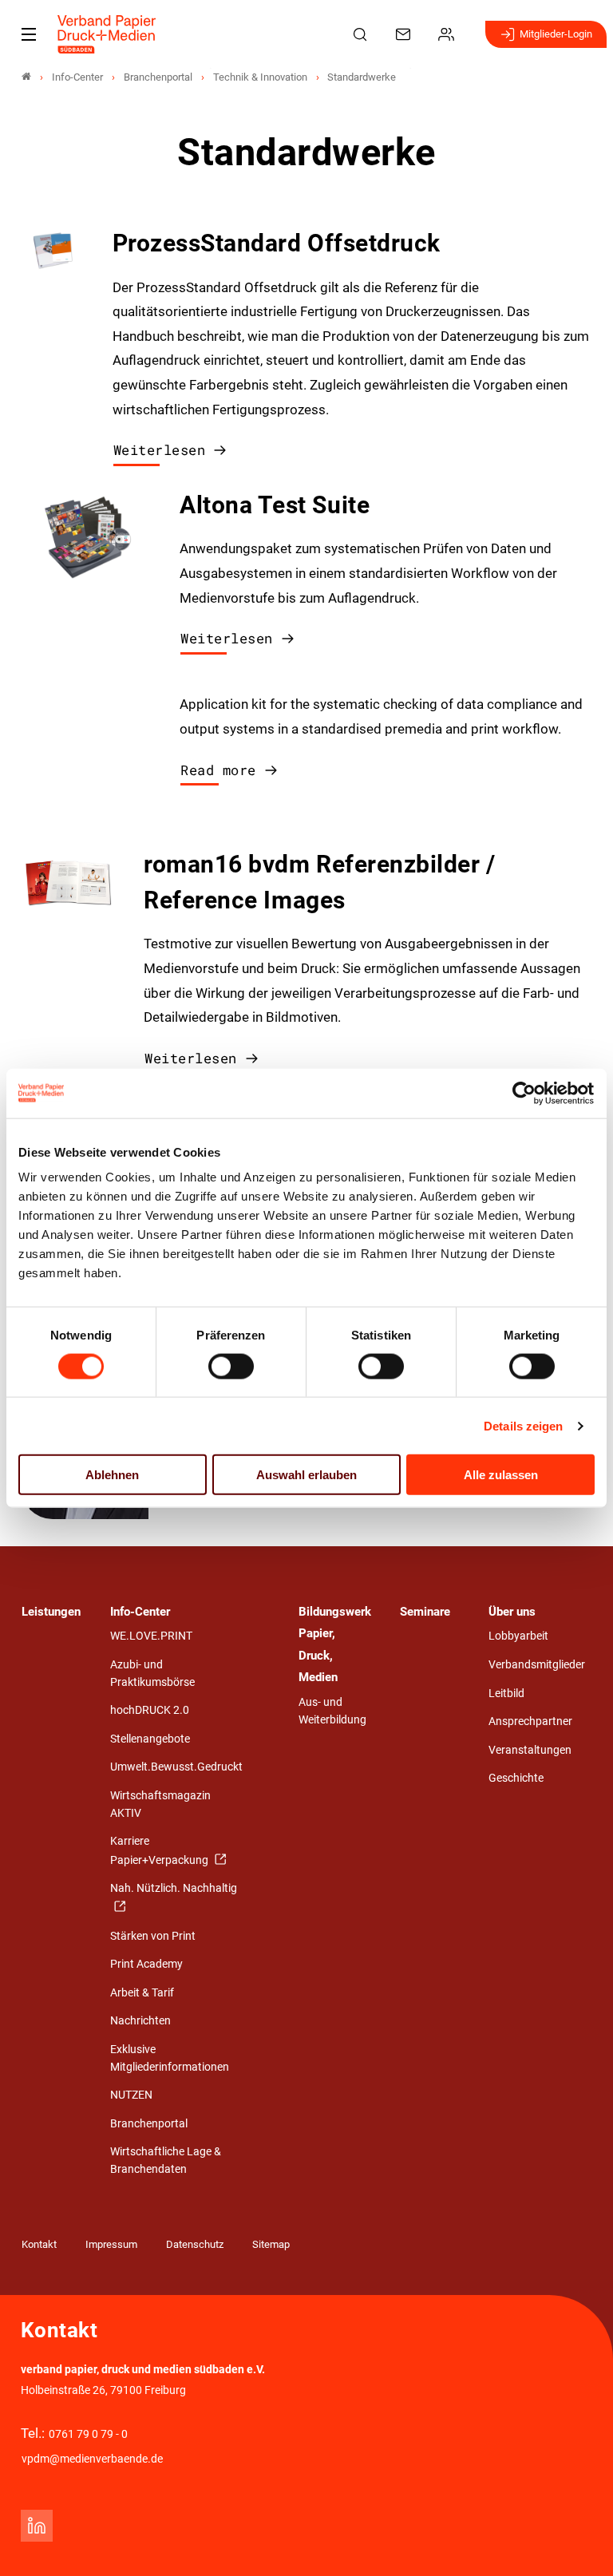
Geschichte (516, 1778)
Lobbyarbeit (518, 1636)
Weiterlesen (160, 450)
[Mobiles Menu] (29, 34)
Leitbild (506, 1694)
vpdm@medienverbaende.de (92, 2459)
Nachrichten (140, 2021)
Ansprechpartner (530, 1721)
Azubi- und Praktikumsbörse (152, 1674)
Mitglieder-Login (556, 34)
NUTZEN (131, 2095)
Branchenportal (149, 2124)
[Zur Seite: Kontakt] (405, 34)
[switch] (231, 1366)
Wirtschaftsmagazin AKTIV (160, 1804)
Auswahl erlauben (306, 1475)
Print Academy (146, 1964)
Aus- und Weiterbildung (332, 1711)
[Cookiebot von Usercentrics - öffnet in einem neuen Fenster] (525, 1093)
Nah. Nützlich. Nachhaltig (174, 1888)
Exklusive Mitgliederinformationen (170, 2058)
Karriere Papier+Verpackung (160, 1851)
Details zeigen (523, 1425)
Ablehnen (112, 1475)
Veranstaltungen (530, 1750)
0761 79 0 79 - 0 (88, 2434)
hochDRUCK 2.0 (150, 1710)
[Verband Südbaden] (26, 77)
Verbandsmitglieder (537, 1665)
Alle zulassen (501, 1475)
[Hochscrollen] (579, 2542)
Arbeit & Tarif (142, 1993)
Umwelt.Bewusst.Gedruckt (176, 1767)
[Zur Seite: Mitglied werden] (449, 34)
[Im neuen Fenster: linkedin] (37, 2526)
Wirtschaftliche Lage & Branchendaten (166, 2161)
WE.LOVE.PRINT (151, 1636)
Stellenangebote (150, 1739)
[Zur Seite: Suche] (362, 34)
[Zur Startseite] (107, 34)
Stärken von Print (153, 1936)
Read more (218, 770)
